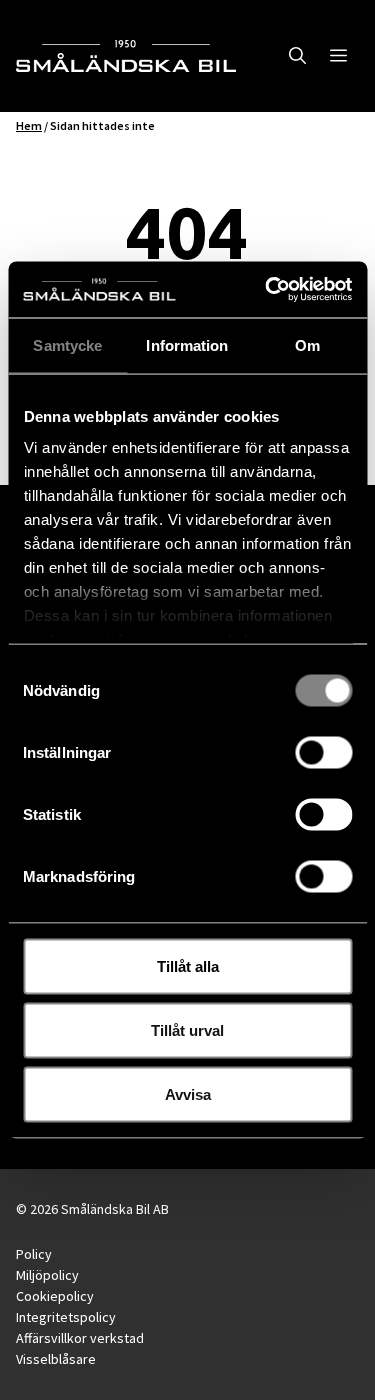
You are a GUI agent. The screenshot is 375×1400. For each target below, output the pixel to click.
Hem (29, 125)
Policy (34, 1254)
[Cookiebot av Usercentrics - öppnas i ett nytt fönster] (267, 290)
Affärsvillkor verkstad (80, 1338)
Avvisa (188, 1093)
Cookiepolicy (55, 1296)
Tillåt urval (187, 1029)
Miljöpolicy (47, 1275)
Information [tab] (187, 344)
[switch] (323, 752)
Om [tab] (307, 344)
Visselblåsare (56, 1359)
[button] (297, 56)
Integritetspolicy (66, 1317)
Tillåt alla (188, 965)
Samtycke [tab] (67, 344)
